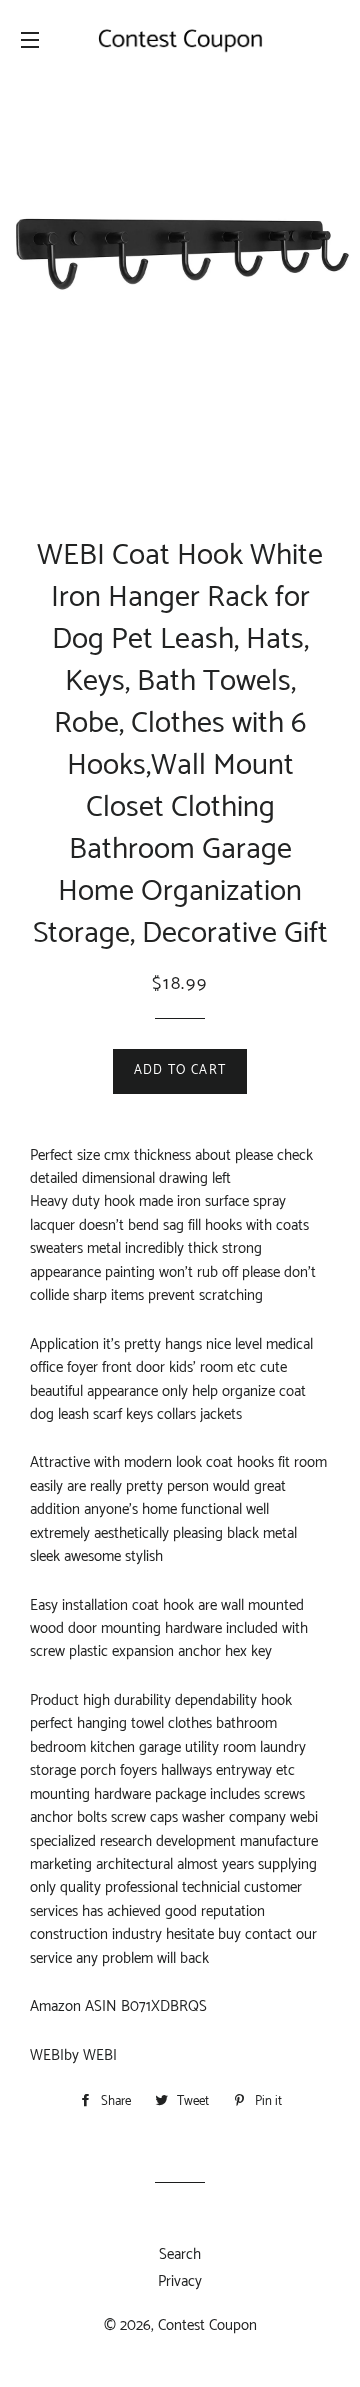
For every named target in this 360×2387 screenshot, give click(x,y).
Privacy (180, 2281)
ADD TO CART (180, 1070)
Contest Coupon (207, 2325)
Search (180, 2254)
